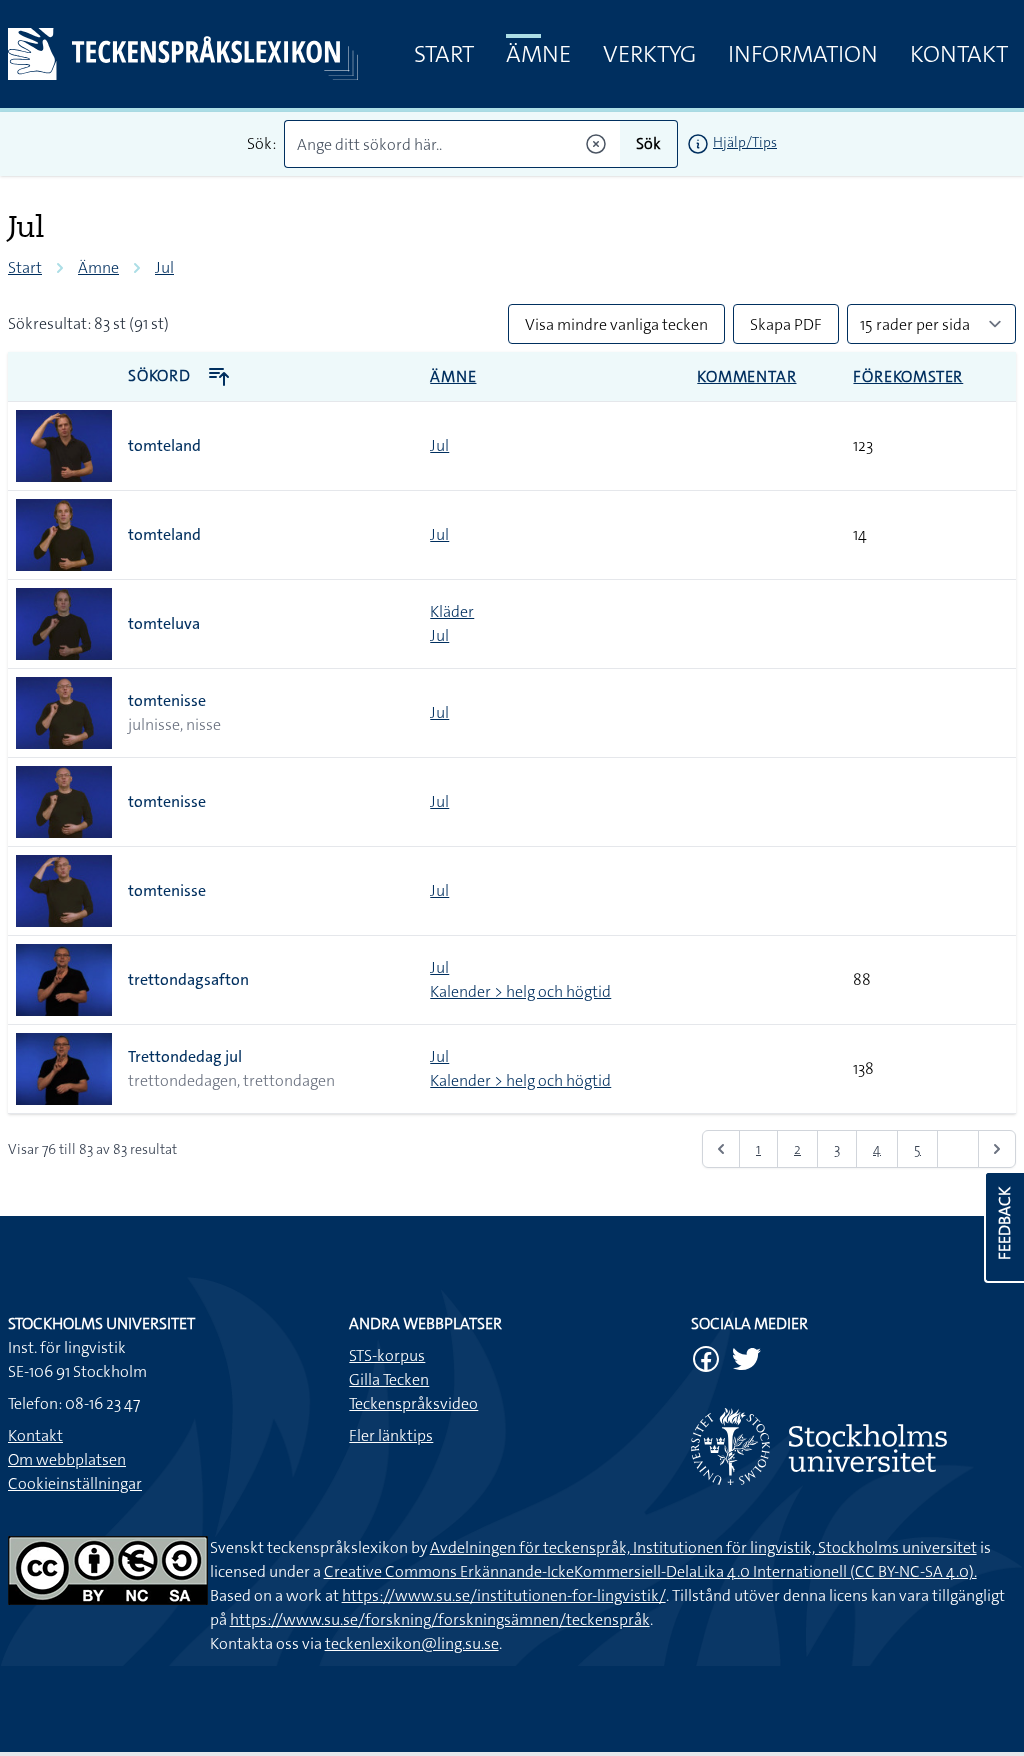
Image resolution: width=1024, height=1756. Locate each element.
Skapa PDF (786, 324)
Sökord (161, 375)
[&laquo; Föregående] (721, 1149)
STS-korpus (387, 1355)
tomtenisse (167, 700)
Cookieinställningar (75, 1483)
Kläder (452, 611)
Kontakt (959, 54)
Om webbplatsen (67, 1459)
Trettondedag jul (185, 1056)
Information (803, 54)
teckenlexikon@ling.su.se (412, 1643)
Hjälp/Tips (745, 142)
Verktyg (649, 54)
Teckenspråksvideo (413, 1403)
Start (444, 54)
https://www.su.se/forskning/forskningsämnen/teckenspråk (440, 1619)
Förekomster (908, 376)
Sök (648, 143)
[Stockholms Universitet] (853, 1446)
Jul (164, 267)
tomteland (164, 445)
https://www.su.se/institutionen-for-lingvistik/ (504, 1595)
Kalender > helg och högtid (520, 991)
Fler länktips (391, 1435)
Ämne (538, 54)
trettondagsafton (188, 979)
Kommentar (746, 376)
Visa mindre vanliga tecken (616, 324)
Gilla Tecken (389, 1379)
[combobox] (452, 144)
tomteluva (164, 623)
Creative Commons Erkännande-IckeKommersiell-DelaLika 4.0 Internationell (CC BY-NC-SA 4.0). (650, 1571)
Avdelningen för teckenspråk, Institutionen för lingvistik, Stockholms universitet (703, 1547)
